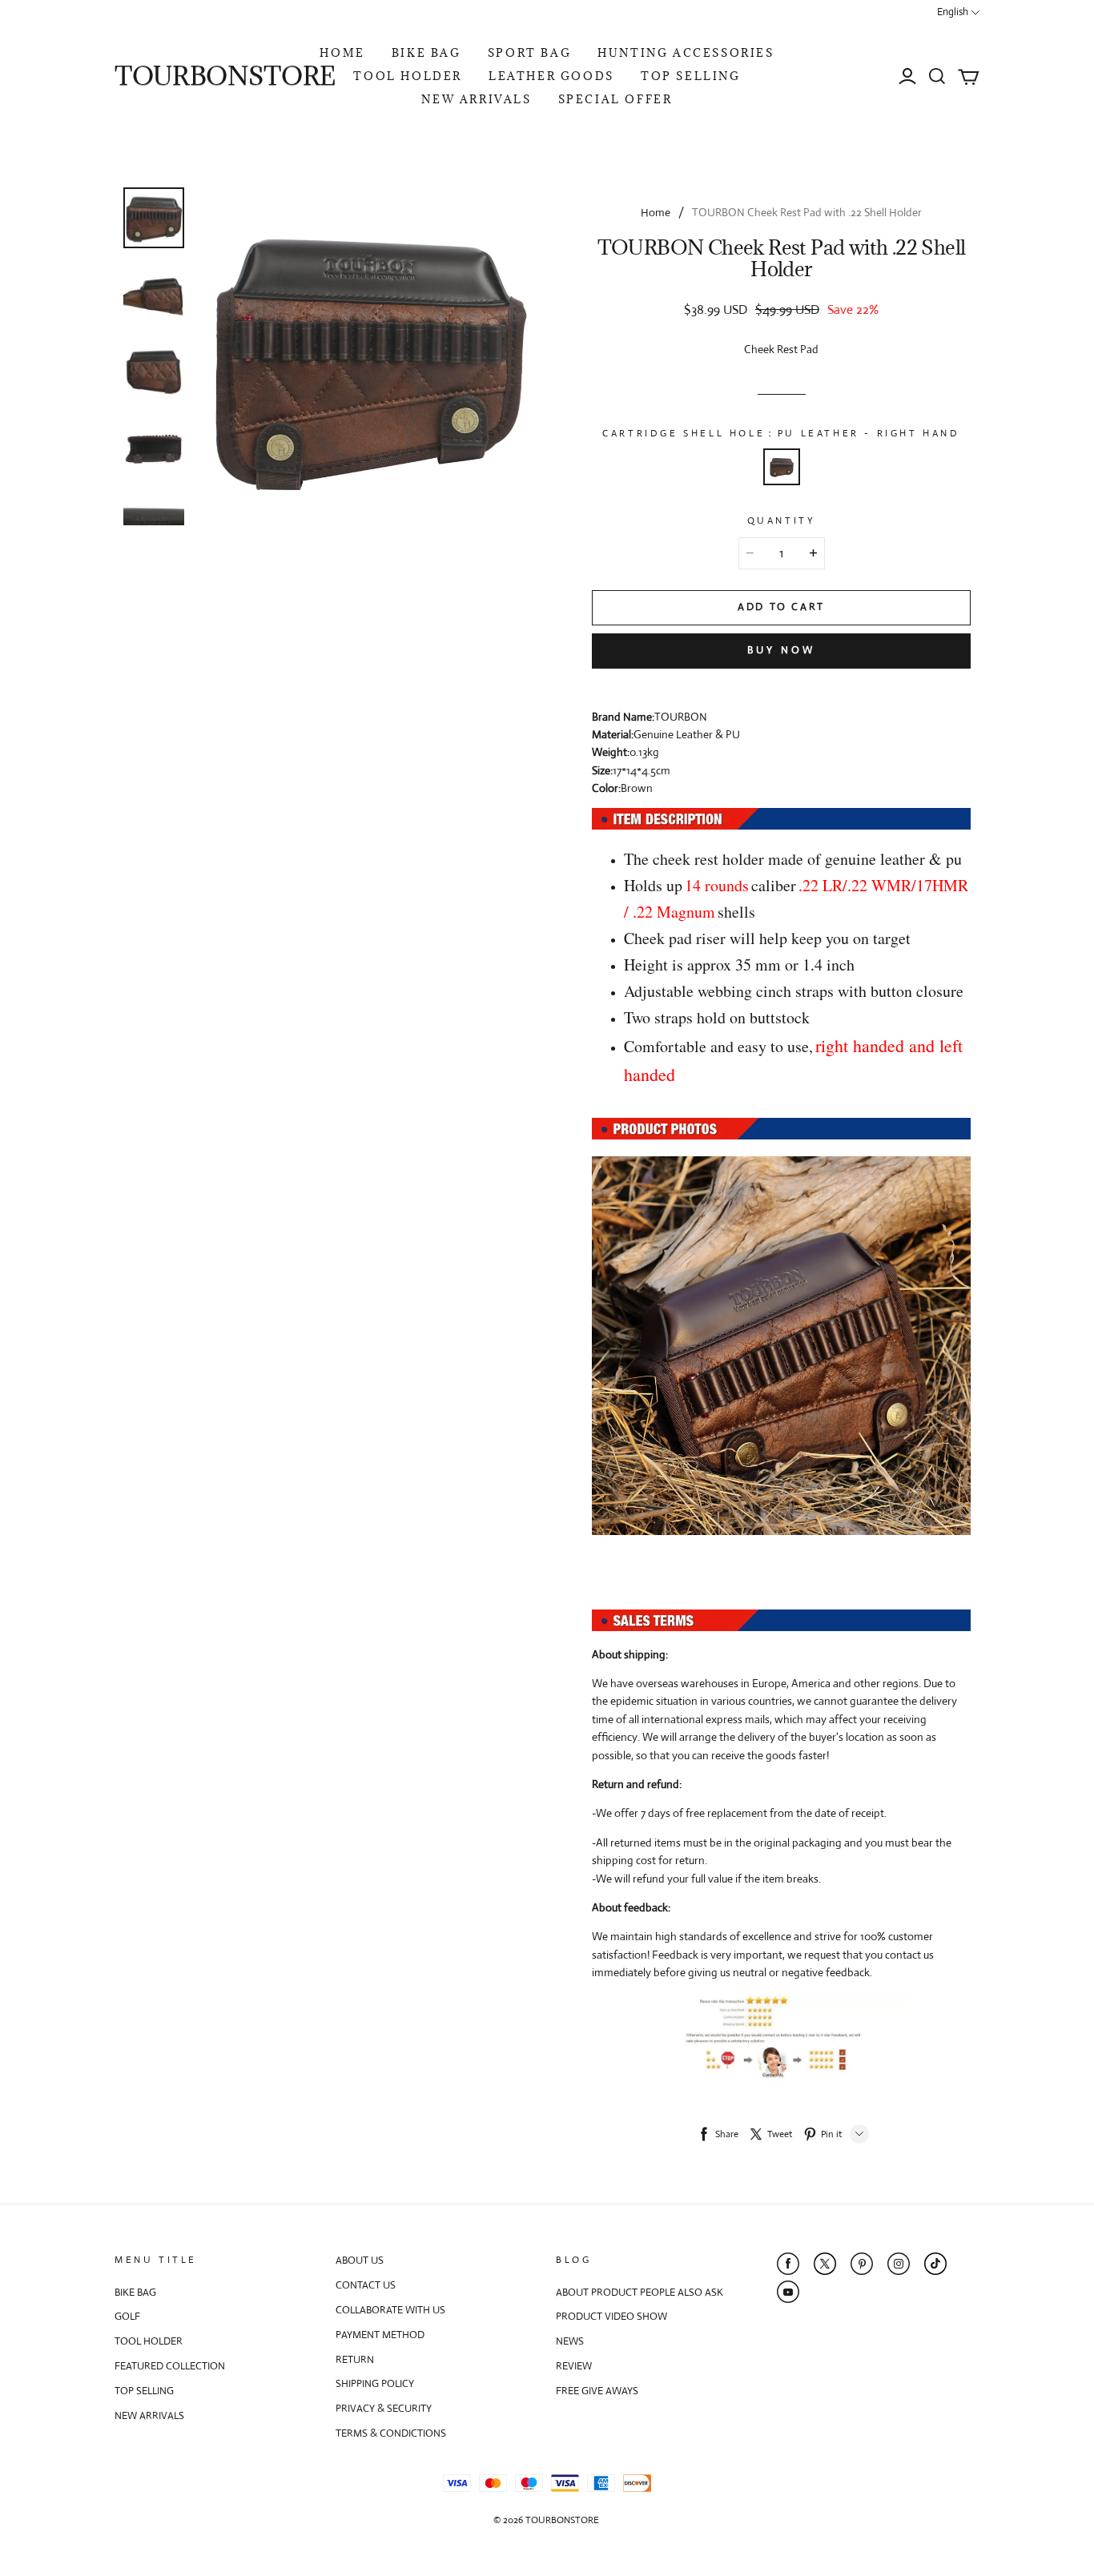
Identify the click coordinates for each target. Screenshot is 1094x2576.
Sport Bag (529, 53)
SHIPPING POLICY (375, 2383)
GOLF (127, 2316)
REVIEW (574, 2366)
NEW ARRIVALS (476, 99)
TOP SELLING (691, 76)
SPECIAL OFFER (615, 99)
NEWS (570, 2341)
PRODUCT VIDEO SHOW (611, 2316)
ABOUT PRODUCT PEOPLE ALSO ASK (640, 2292)
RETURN (355, 2359)
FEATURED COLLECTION (170, 2366)
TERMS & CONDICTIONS (391, 2433)
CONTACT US (366, 2285)
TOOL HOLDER (408, 76)
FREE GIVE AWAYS (597, 2391)
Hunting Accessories (686, 53)
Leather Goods (551, 76)
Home (656, 212)
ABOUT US (360, 2260)
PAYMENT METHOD (380, 2335)
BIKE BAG (426, 53)
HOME (342, 53)
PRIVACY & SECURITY (384, 2408)
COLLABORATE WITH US (390, 2310)
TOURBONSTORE (225, 76)
